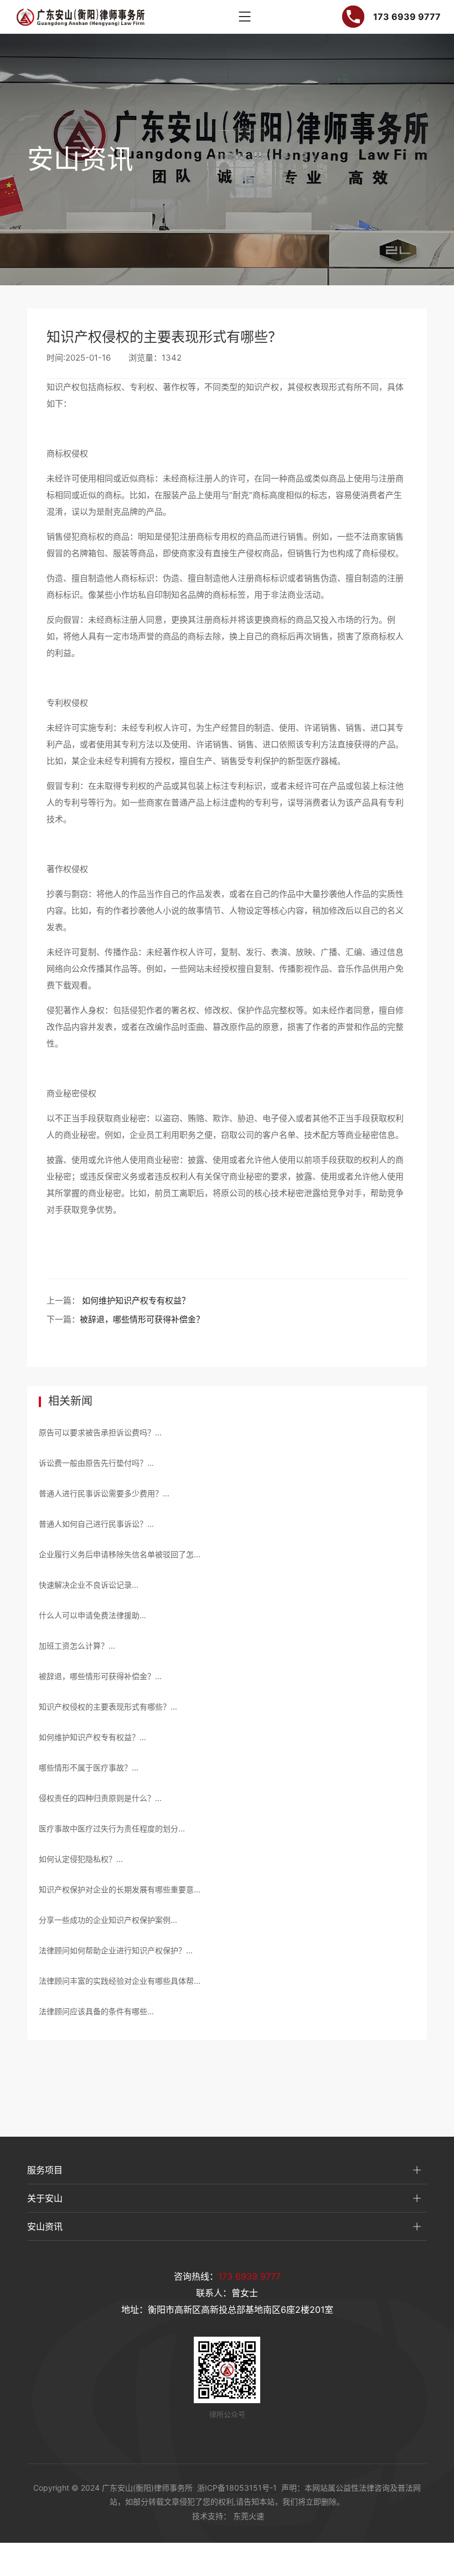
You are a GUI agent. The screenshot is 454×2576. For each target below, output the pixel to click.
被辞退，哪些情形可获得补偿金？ (142, 1319)
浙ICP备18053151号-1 (237, 2488)
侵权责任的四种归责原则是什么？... (100, 1798)
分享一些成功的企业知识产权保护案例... (108, 1920)
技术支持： (211, 2516)
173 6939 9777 (249, 2276)
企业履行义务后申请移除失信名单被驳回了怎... (120, 1554)
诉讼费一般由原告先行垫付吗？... (96, 1463)
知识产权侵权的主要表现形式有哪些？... (108, 1707)
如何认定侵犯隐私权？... (81, 1859)
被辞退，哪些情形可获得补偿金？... (100, 1676)
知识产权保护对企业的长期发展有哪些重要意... (120, 1889)
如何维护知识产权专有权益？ (136, 1300)
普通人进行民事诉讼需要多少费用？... (104, 1493)
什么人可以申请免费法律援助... (92, 1615)
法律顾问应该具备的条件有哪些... (96, 2011)
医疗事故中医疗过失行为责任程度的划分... (112, 1828)
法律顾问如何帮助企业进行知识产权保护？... (116, 1950)
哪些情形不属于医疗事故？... (89, 1767)
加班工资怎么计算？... (77, 1646)
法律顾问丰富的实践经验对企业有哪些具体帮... (120, 1981)
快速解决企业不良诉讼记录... (89, 1585)
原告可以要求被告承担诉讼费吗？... (100, 1432)
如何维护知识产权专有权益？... (92, 1737)
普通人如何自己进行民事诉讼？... (96, 1524)
